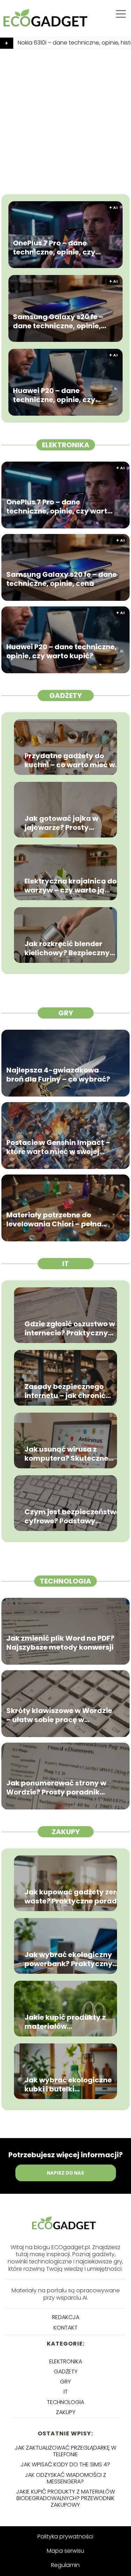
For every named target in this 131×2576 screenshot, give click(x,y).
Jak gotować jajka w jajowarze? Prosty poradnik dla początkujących (61, 823)
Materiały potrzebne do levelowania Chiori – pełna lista (54, 1219)
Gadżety (65, 696)
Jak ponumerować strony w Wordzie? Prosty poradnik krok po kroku (56, 1788)
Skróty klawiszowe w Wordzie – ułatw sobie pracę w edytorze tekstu (59, 1715)
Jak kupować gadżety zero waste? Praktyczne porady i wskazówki (73, 1896)
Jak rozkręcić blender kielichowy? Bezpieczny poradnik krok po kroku (67, 948)
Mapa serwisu (65, 2551)
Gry (66, 1013)
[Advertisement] (65, 118)
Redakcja (66, 2317)
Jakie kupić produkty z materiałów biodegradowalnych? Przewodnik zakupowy (65, 2022)
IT (65, 1264)
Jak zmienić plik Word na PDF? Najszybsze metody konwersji (60, 1643)
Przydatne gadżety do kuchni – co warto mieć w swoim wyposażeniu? (70, 760)
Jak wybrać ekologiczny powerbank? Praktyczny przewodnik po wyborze (68, 1959)
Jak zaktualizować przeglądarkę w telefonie (65, 2451)
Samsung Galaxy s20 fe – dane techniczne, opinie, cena (58, 321)
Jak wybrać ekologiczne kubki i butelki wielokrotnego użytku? (68, 2084)
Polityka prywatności (65, 2536)
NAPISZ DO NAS (65, 2173)
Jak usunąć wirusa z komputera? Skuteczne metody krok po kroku (66, 1454)
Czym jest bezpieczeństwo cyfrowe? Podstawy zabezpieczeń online (72, 1516)
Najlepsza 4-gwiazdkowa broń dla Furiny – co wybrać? (58, 1075)
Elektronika (66, 445)
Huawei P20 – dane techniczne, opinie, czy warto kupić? (54, 395)
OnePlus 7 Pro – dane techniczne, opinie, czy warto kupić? (54, 248)
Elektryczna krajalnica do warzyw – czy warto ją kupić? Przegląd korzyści (71, 886)
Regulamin (65, 2565)
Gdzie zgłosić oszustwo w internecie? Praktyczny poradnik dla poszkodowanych (70, 1328)
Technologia (65, 1581)
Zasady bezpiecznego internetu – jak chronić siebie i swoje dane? (65, 1391)
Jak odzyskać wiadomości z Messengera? (65, 2478)
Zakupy (66, 1832)
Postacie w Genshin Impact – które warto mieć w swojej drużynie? (58, 1147)
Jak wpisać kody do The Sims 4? (65, 2464)
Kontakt (65, 2328)
